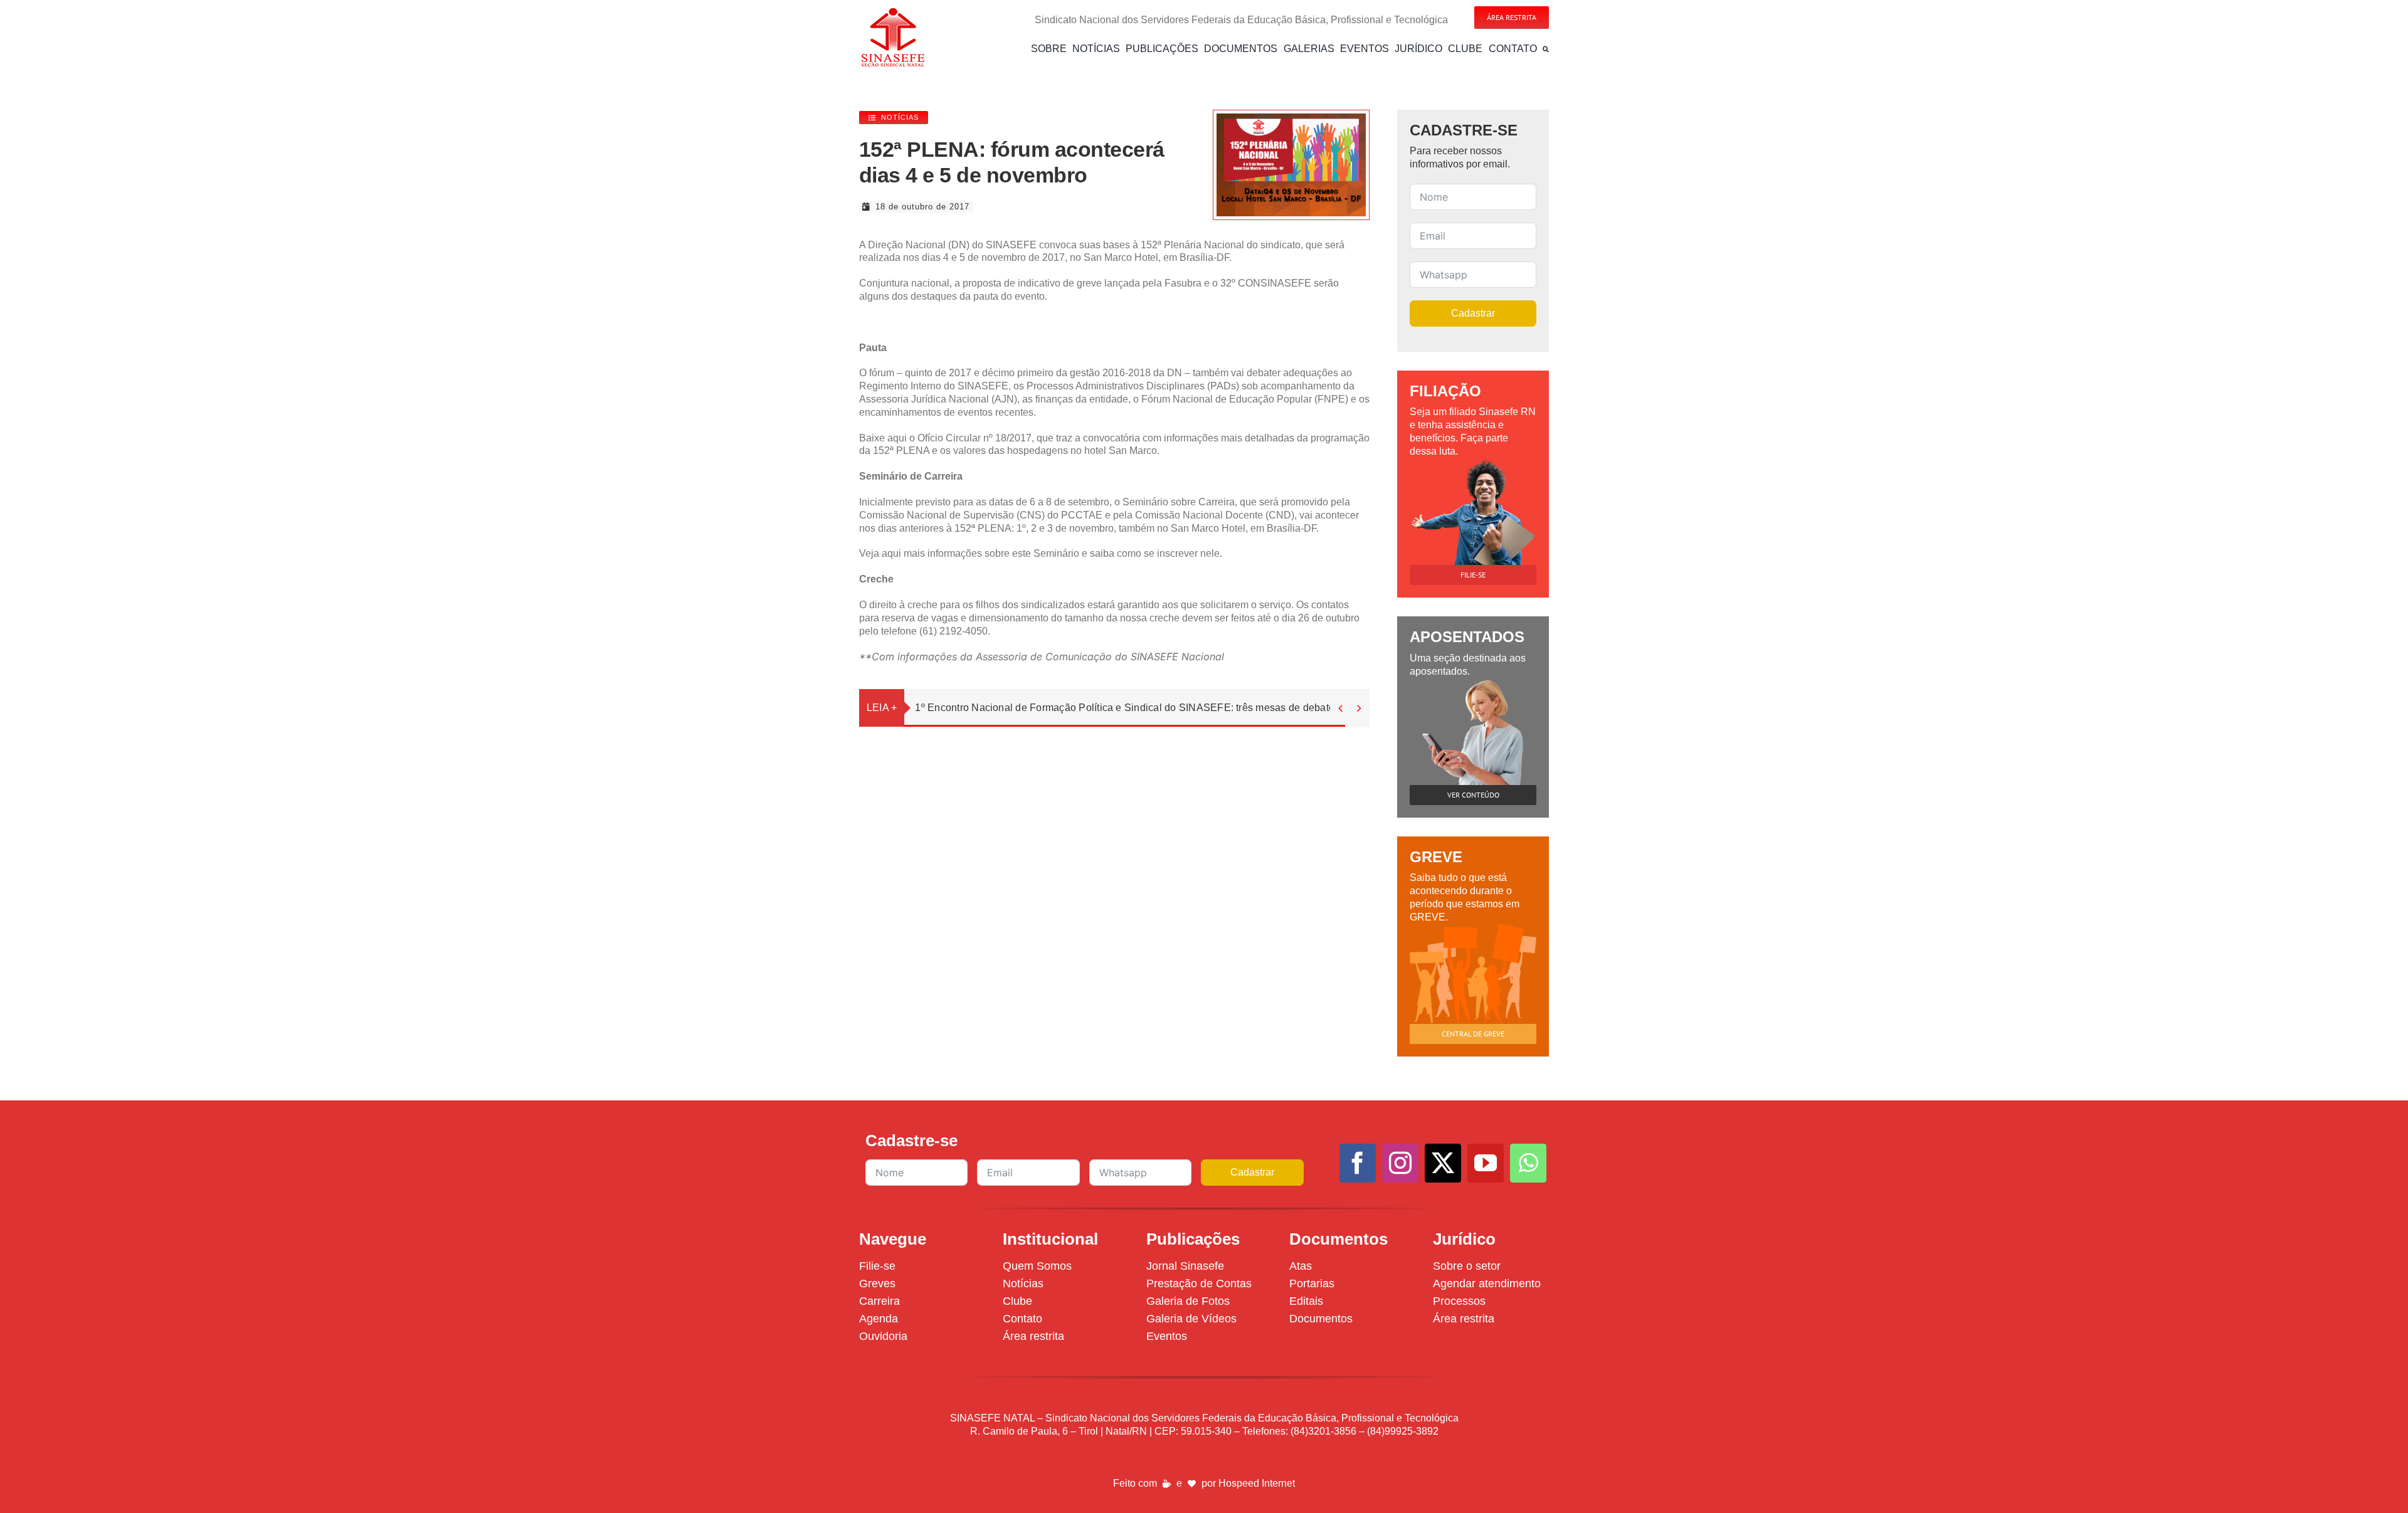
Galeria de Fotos (1188, 1301)
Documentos (1321, 1319)
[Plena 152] (1291, 118)
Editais (1306, 1301)
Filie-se (877, 1266)
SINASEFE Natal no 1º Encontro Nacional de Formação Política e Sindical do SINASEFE (1121, 708)
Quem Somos (1037, 1266)
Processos (1459, 1301)
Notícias (1023, 1284)
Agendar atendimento (1487, 1284)
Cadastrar (1473, 313)
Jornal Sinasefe (1185, 1266)
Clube (1017, 1301)
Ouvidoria (883, 1336)
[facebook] (1358, 1163)
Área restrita (1033, 1336)
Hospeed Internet (1257, 1483)
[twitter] (1443, 1163)
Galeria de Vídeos (1191, 1319)
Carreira (879, 1301)
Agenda (879, 1319)
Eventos (1167, 1336)
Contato (1022, 1319)
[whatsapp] (1528, 1163)
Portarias (1312, 1284)
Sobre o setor (1467, 1266)
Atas (1301, 1266)
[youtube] (1486, 1163)
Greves (877, 1284)
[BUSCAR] (1546, 49)
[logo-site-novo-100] (893, 11)
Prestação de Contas (1199, 1284)
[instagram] (1400, 1163)
